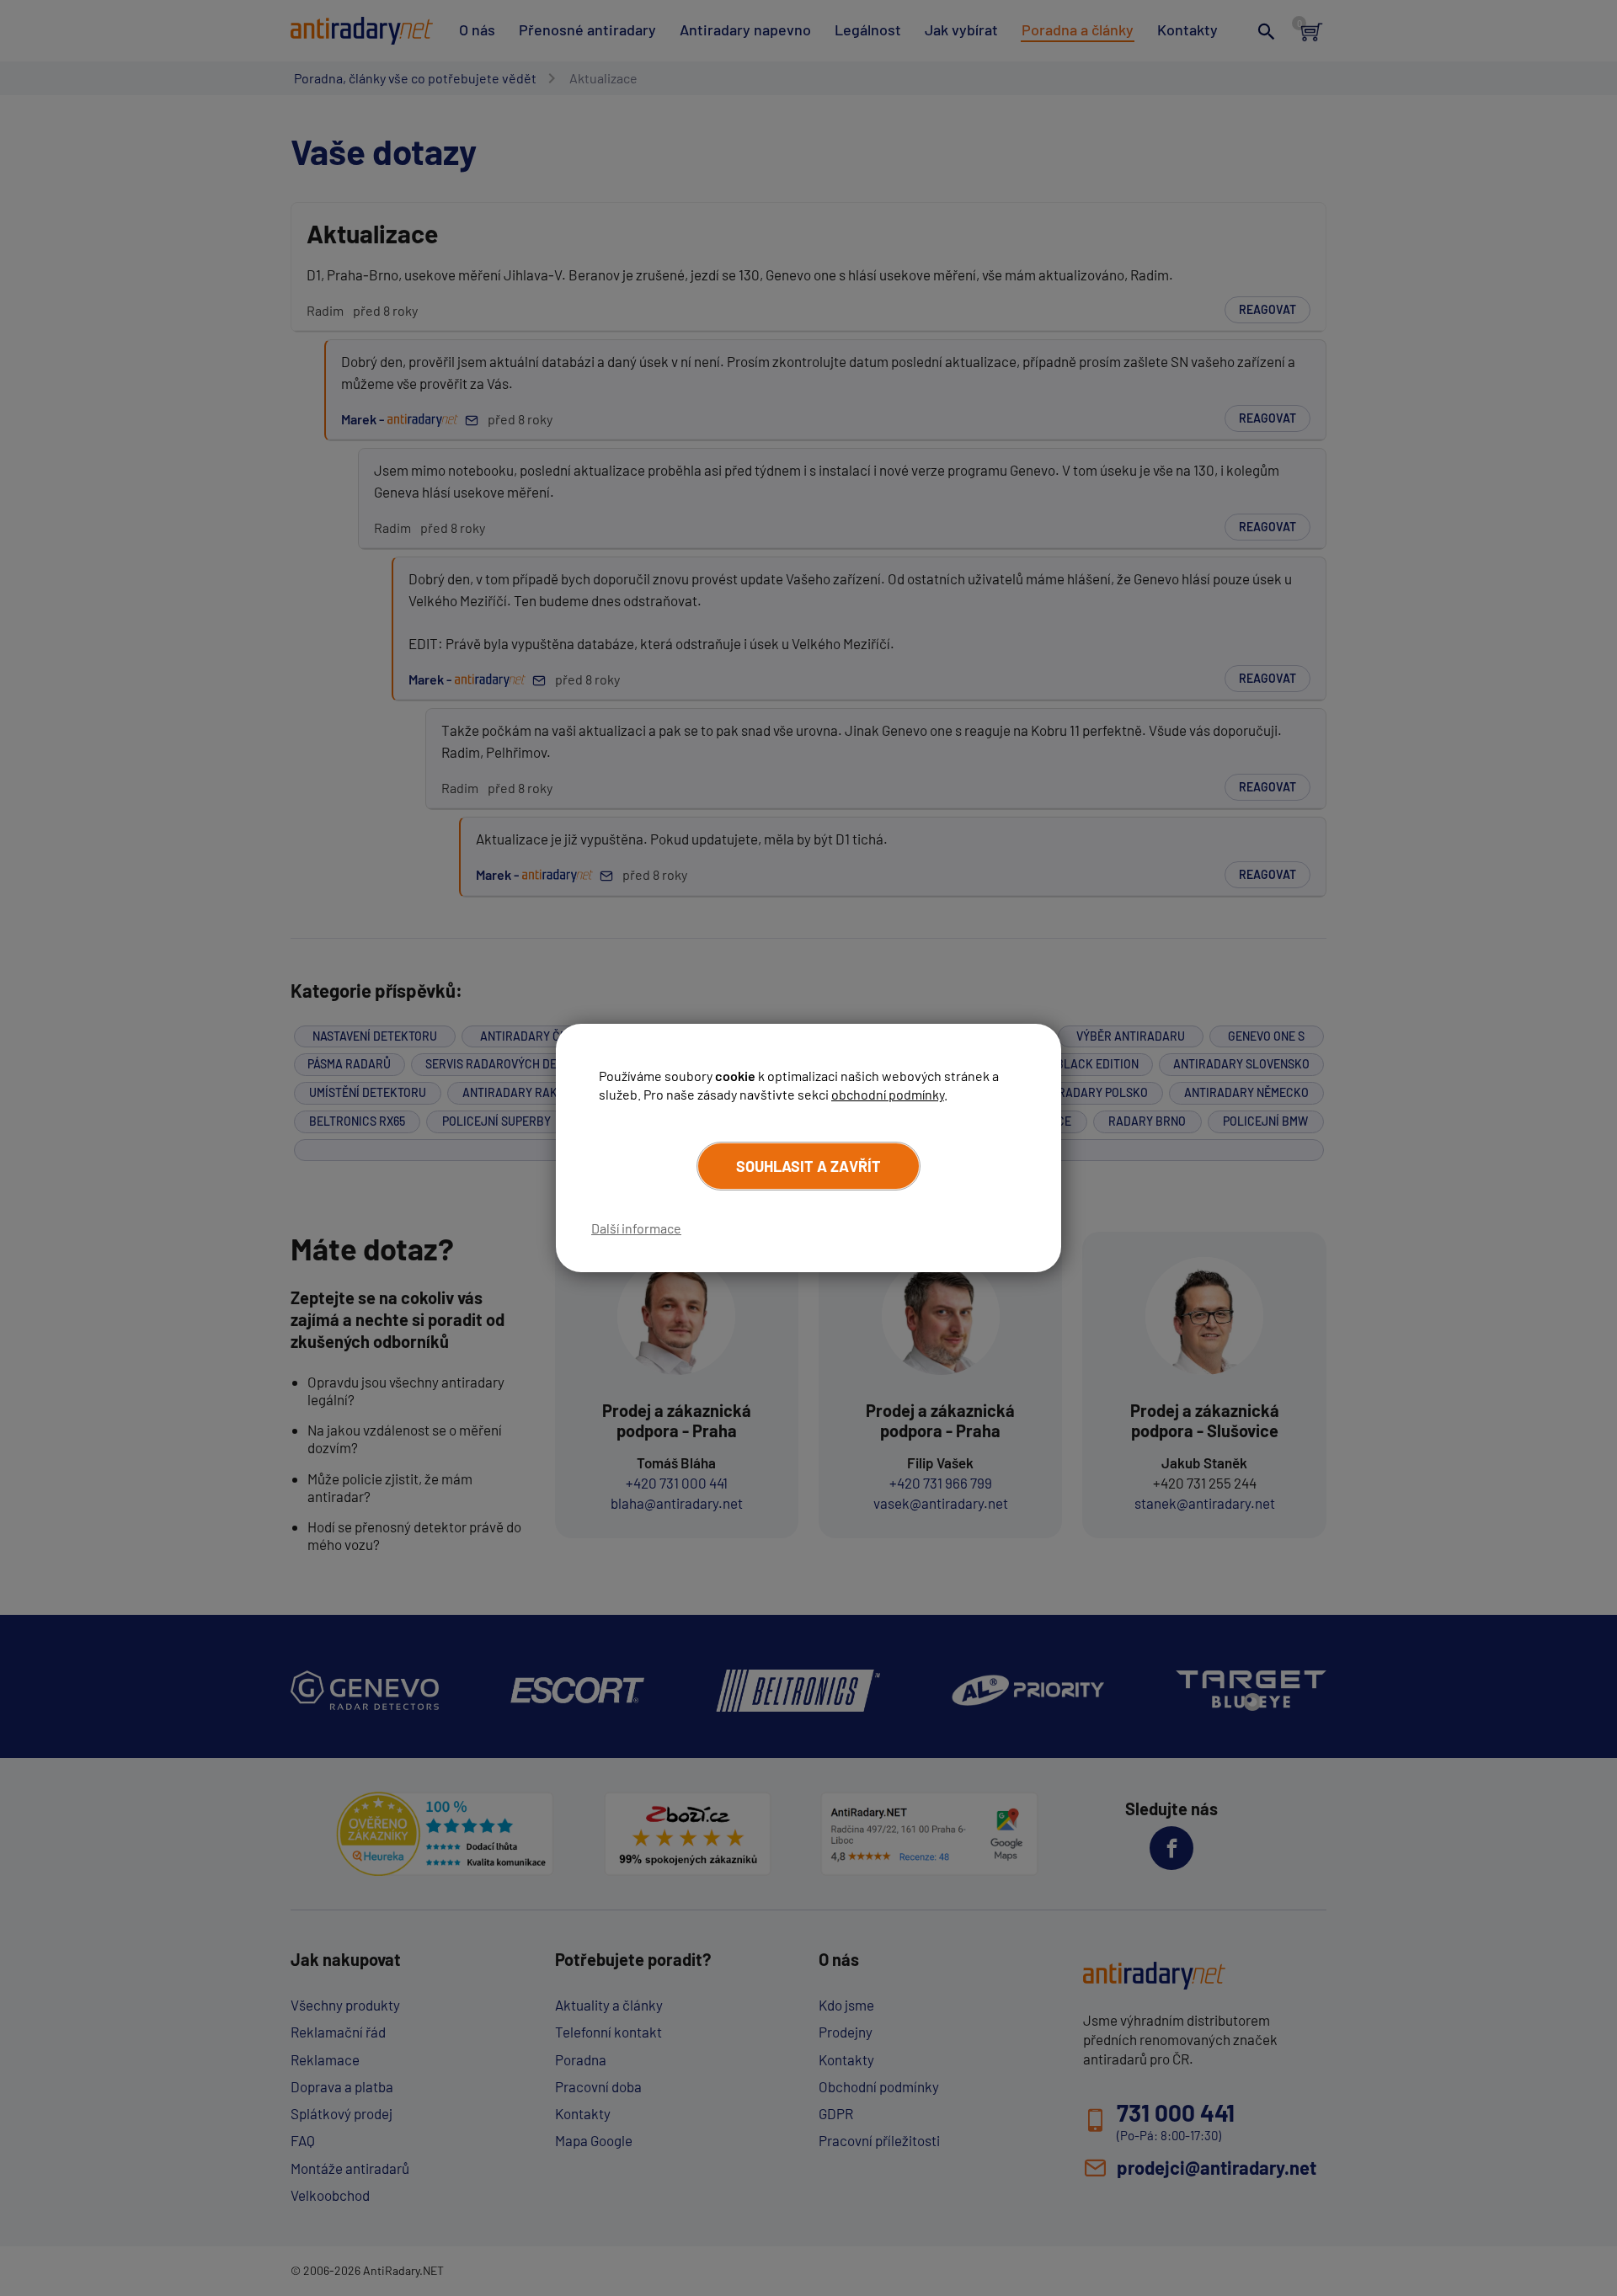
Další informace (636, 1228)
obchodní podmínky (888, 1094)
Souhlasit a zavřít (808, 1166)
